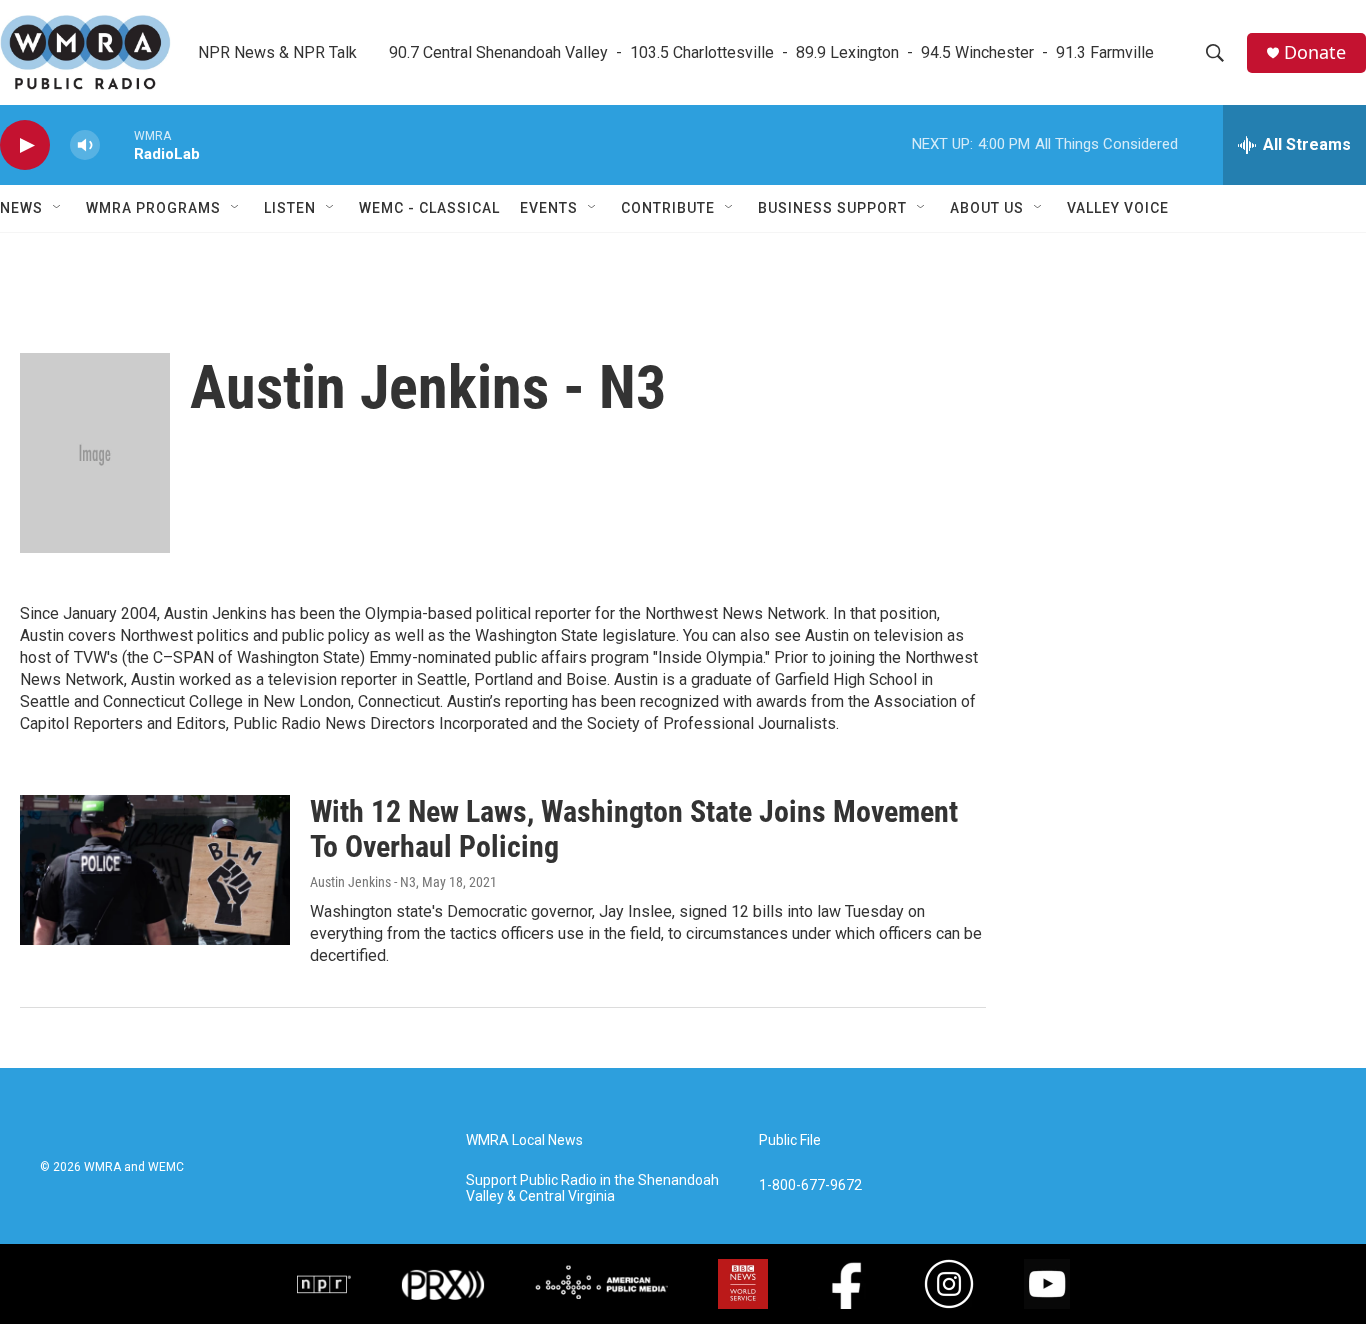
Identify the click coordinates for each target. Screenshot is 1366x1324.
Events (549, 208)
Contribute (668, 208)
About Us (987, 208)
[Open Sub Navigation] (58, 208)
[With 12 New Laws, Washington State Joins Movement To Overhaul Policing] (155, 870)
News (21, 208)
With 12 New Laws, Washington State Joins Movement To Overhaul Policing (634, 829)
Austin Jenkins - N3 (363, 882)
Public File (790, 1140)
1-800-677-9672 (810, 1185)
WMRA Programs (153, 208)
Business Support (832, 208)
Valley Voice (1118, 208)
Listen (290, 208)
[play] (25, 145)
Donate (1315, 52)
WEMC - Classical (429, 208)
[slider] (117, 144)
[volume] (85, 145)
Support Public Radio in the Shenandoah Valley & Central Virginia (592, 1188)
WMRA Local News (524, 1140)
